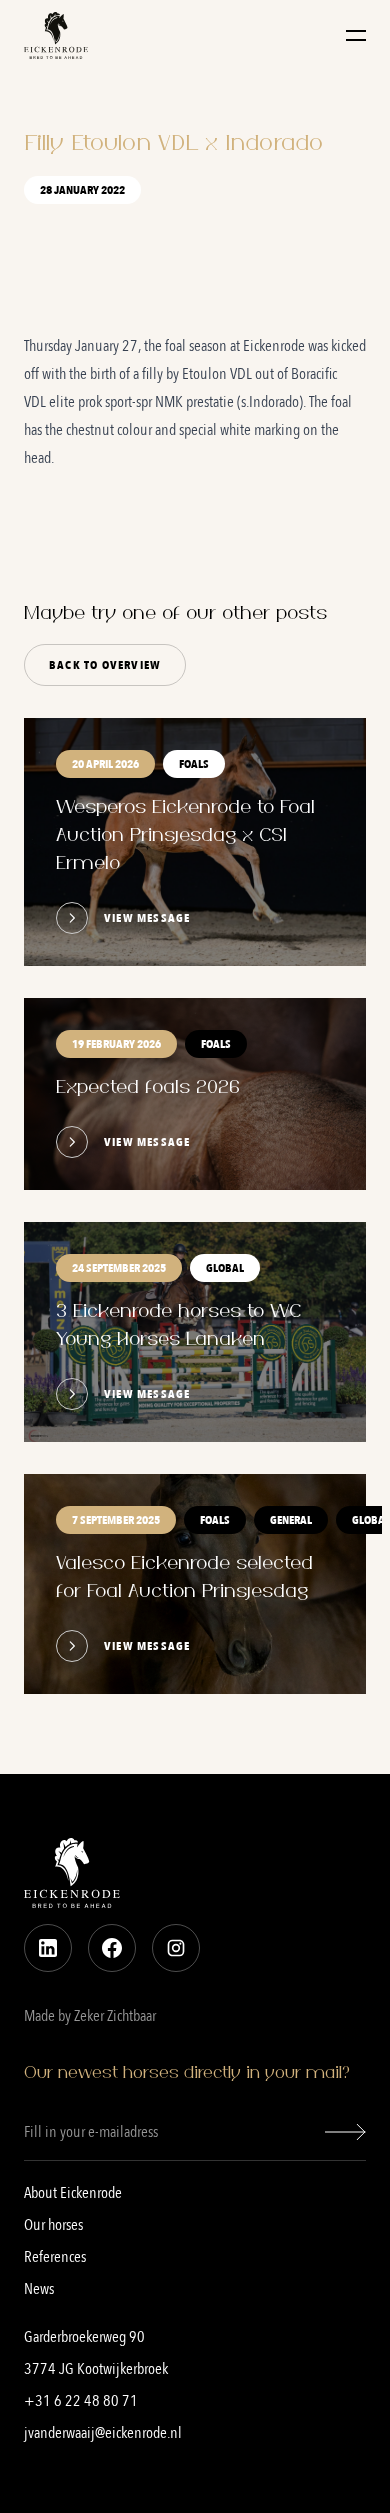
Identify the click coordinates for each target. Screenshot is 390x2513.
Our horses (53, 2225)
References (55, 2257)
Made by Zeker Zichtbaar (90, 2016)
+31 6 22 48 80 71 (81, 2401)
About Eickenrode (73, 2193)
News (39, 2289)
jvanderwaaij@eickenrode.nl (103, 2433)
